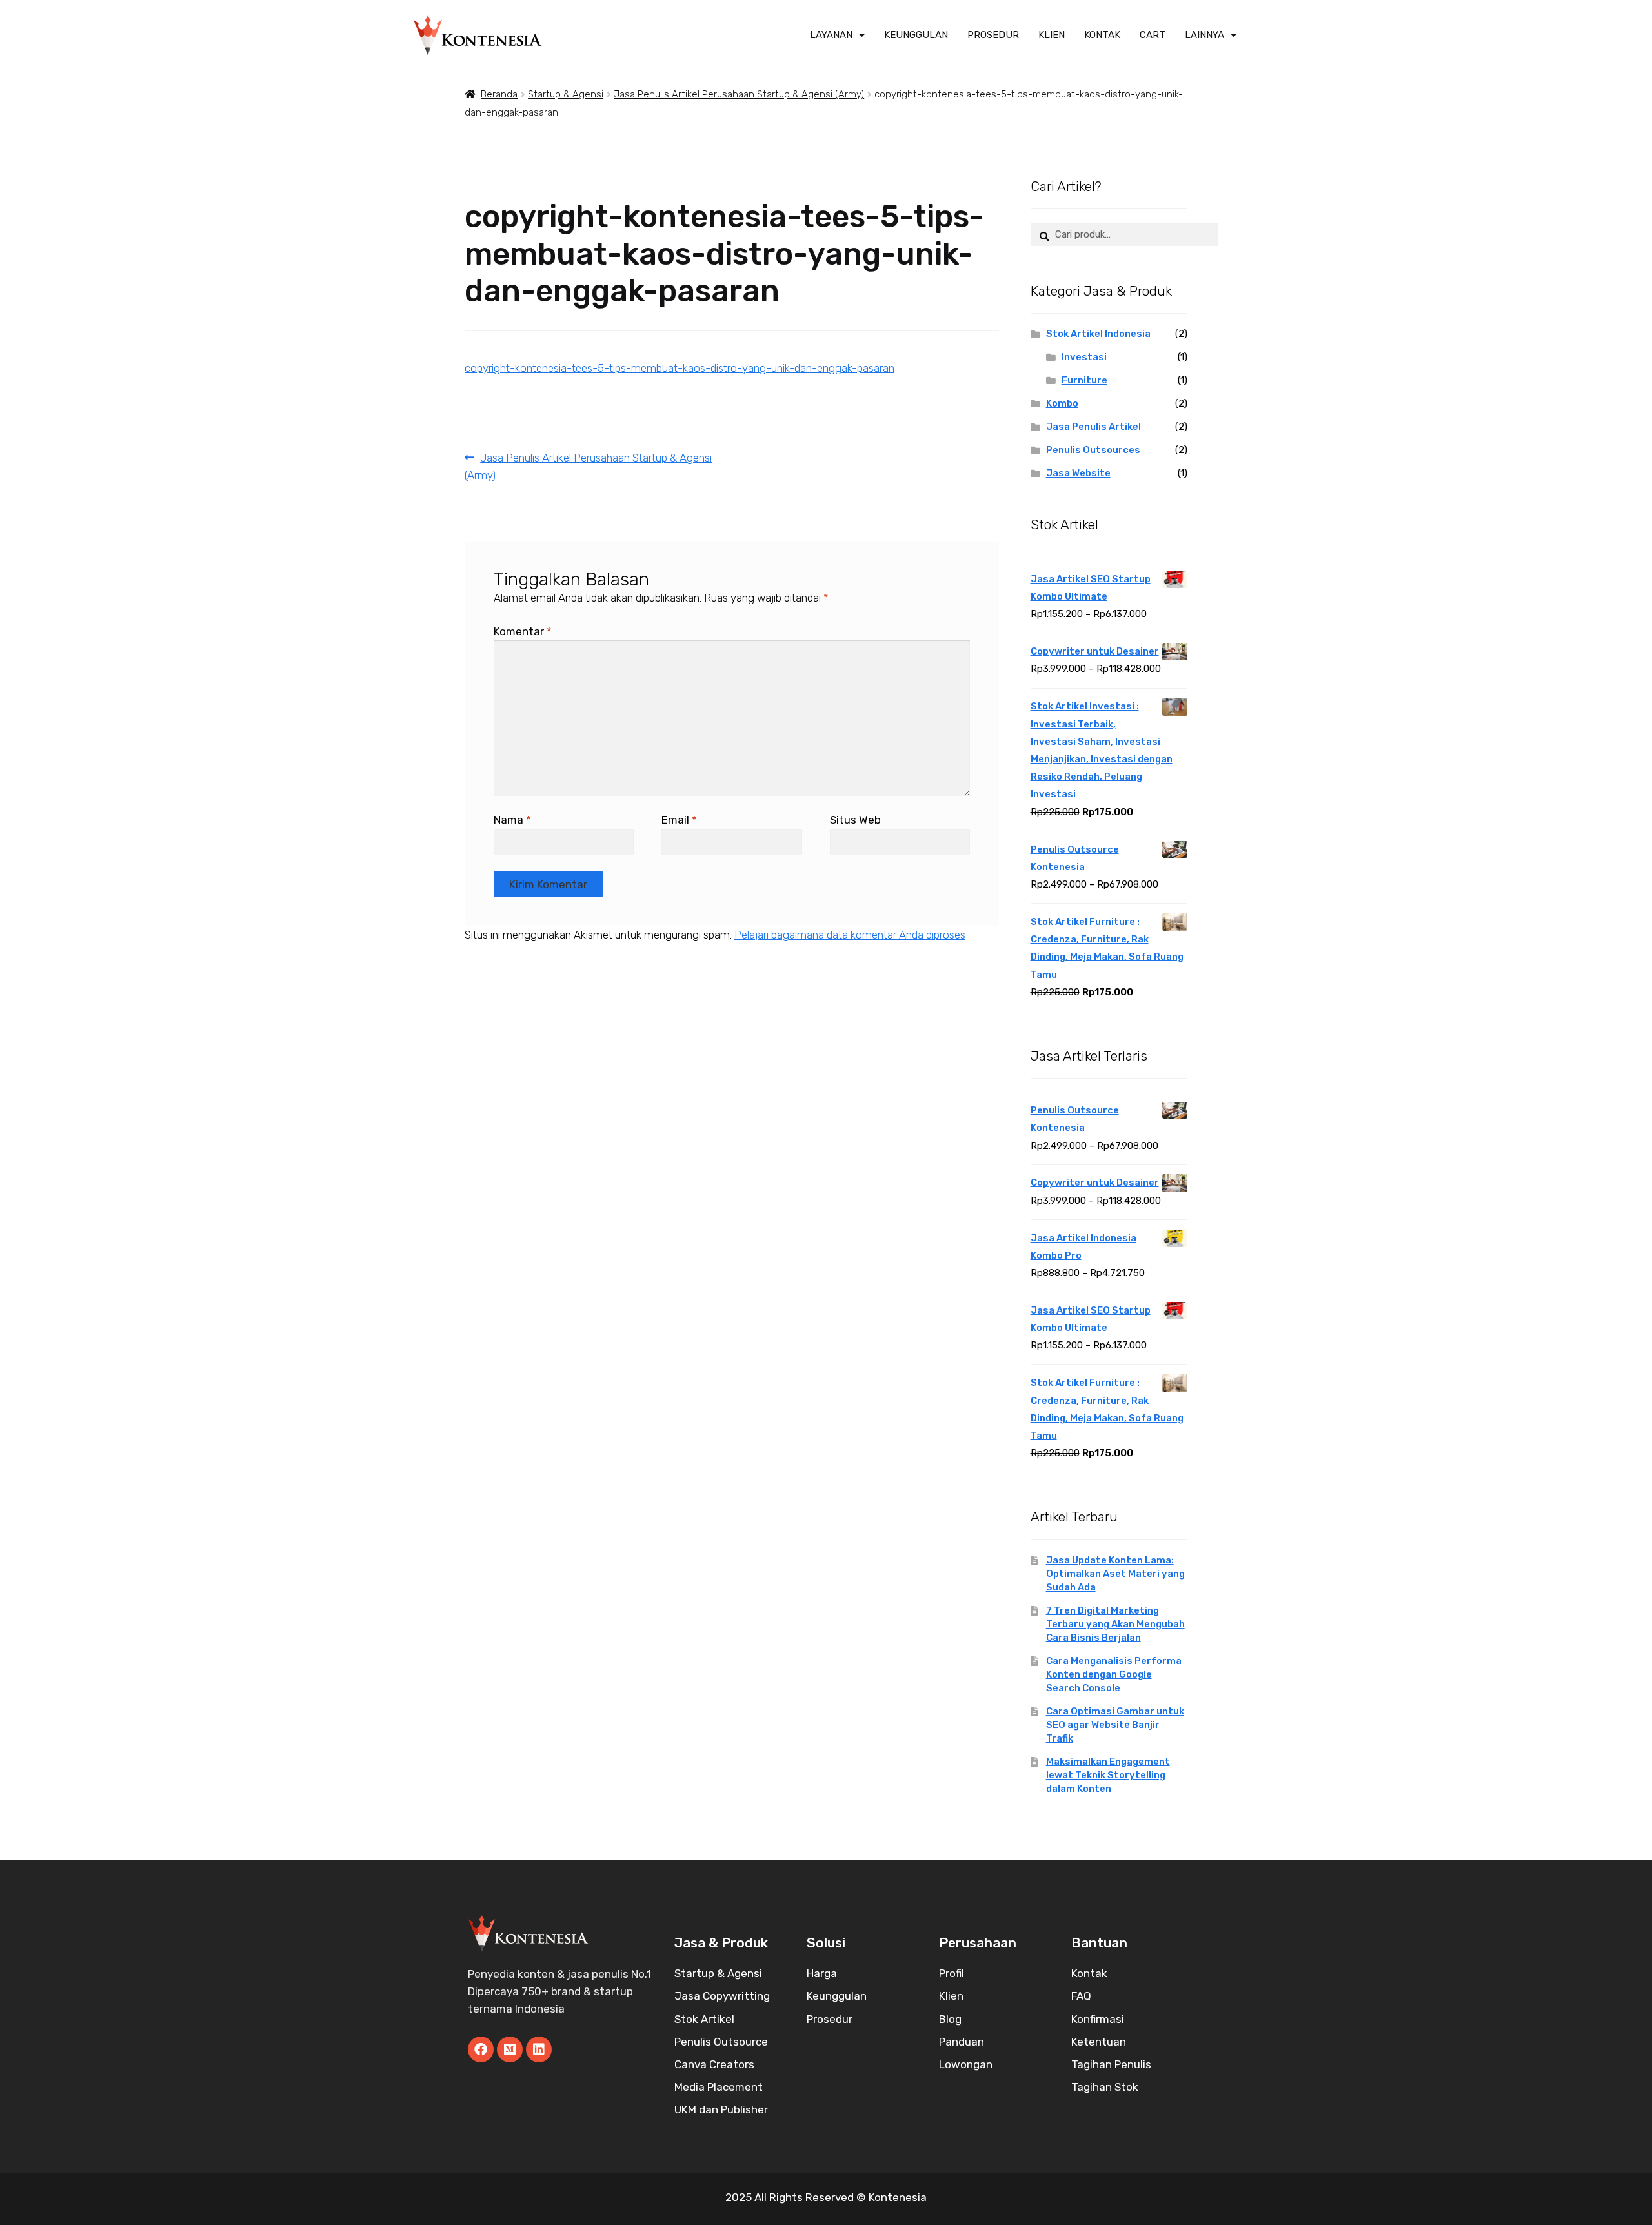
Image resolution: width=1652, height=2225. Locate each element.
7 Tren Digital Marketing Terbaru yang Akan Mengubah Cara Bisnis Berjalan (1115, 1624)
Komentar (523, 631)
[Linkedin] (539, 2049)
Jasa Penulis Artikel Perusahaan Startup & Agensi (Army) (739, 94)
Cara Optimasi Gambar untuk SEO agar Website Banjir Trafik (1115, 1725)
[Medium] (510, 2049)
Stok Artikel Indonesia (1098, 334)
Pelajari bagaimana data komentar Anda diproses (850, 935)
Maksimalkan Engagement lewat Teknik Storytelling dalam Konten (1108, 1775)
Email (679, 820)
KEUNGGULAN (916, 35)
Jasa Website (1078, 473)
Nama (512, 820)
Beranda (499, 94)
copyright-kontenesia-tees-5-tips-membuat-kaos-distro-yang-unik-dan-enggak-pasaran (680, 368)
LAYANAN (831, 35)
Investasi (1084, 357)
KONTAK (1102, 35)
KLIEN (1052, 35)
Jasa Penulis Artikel (1093, 427)
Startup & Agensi (566, 94)
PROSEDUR (993, 35)
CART (1153, 35)
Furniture (1084, 380)
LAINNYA (1204, 35)
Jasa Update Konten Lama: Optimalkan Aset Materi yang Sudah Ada (1115, 1574)
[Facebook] (481, 2049)
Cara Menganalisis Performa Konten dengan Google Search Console (1114, 1674)
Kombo (1062, 403)
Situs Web (855, 820)
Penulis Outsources (1093, 450)
